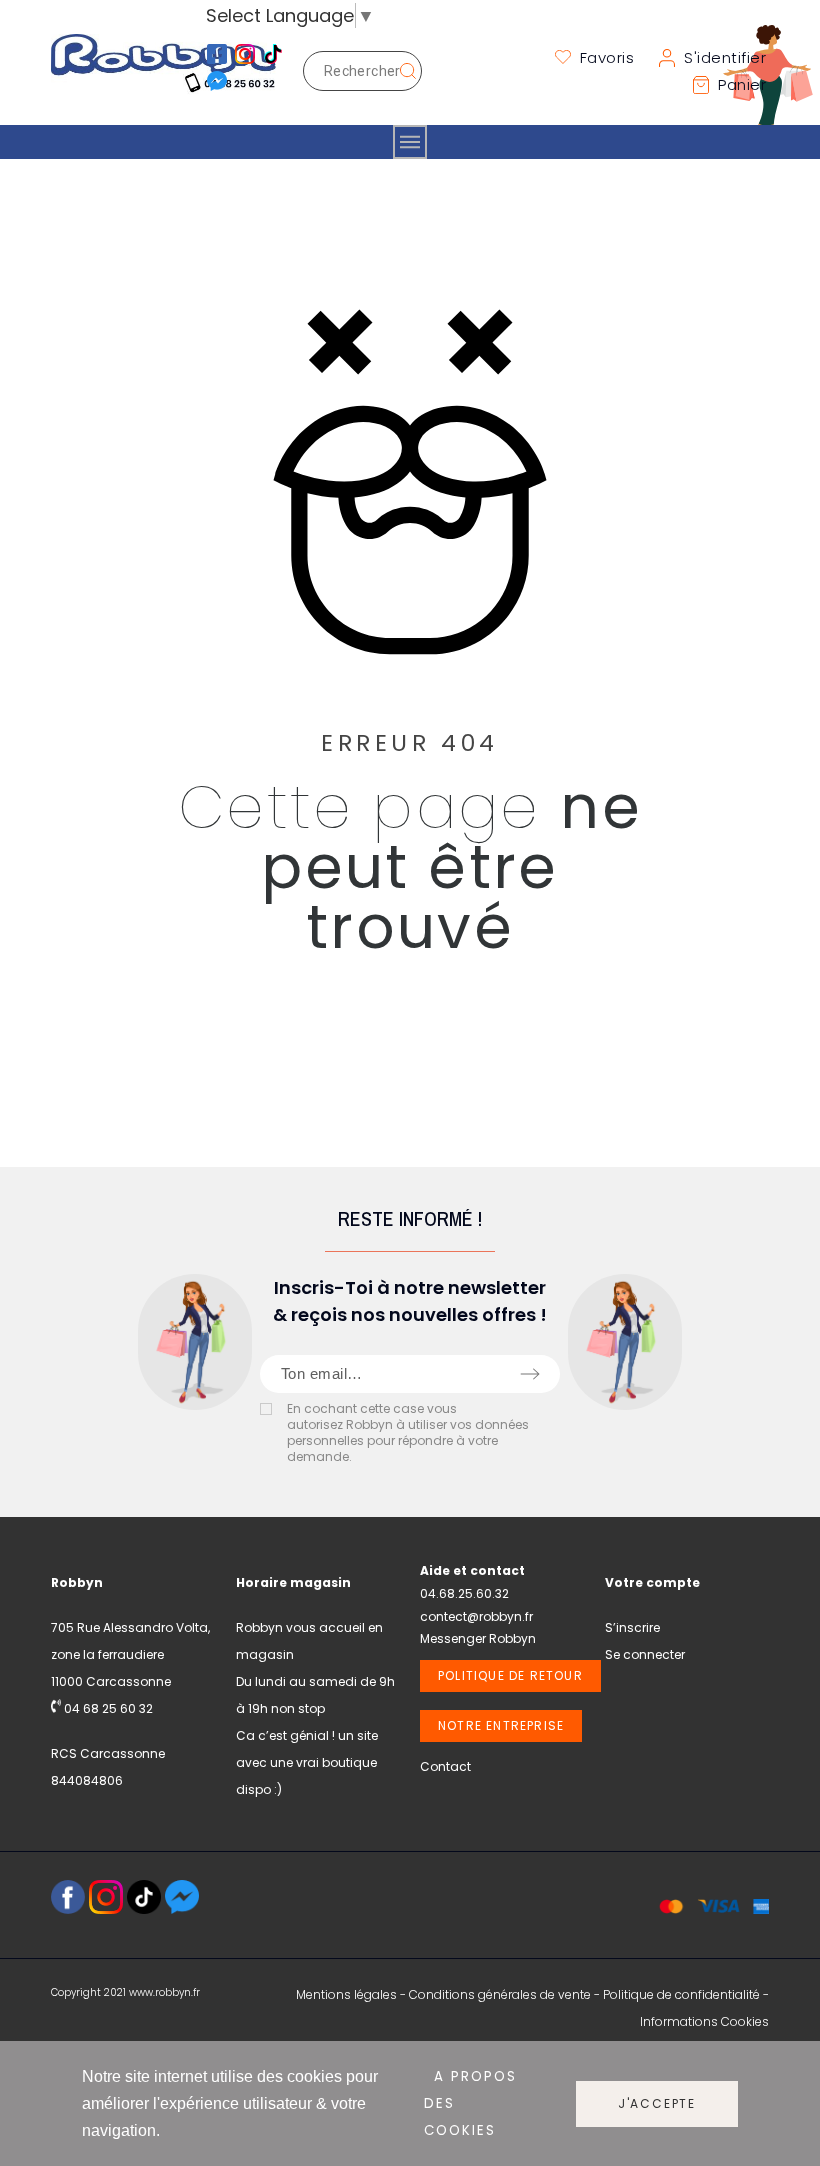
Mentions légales (346, 1994)
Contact (445, 1766)
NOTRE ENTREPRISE (501, 1725)
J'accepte (657, 2103)
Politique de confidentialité (681, 1994)
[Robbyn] (163, 71)
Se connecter (645, 1654)
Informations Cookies (704, 2021)
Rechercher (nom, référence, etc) (397, 71)
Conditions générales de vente (500, 1994)
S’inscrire (632, 1627)
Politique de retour (510, 1675)
